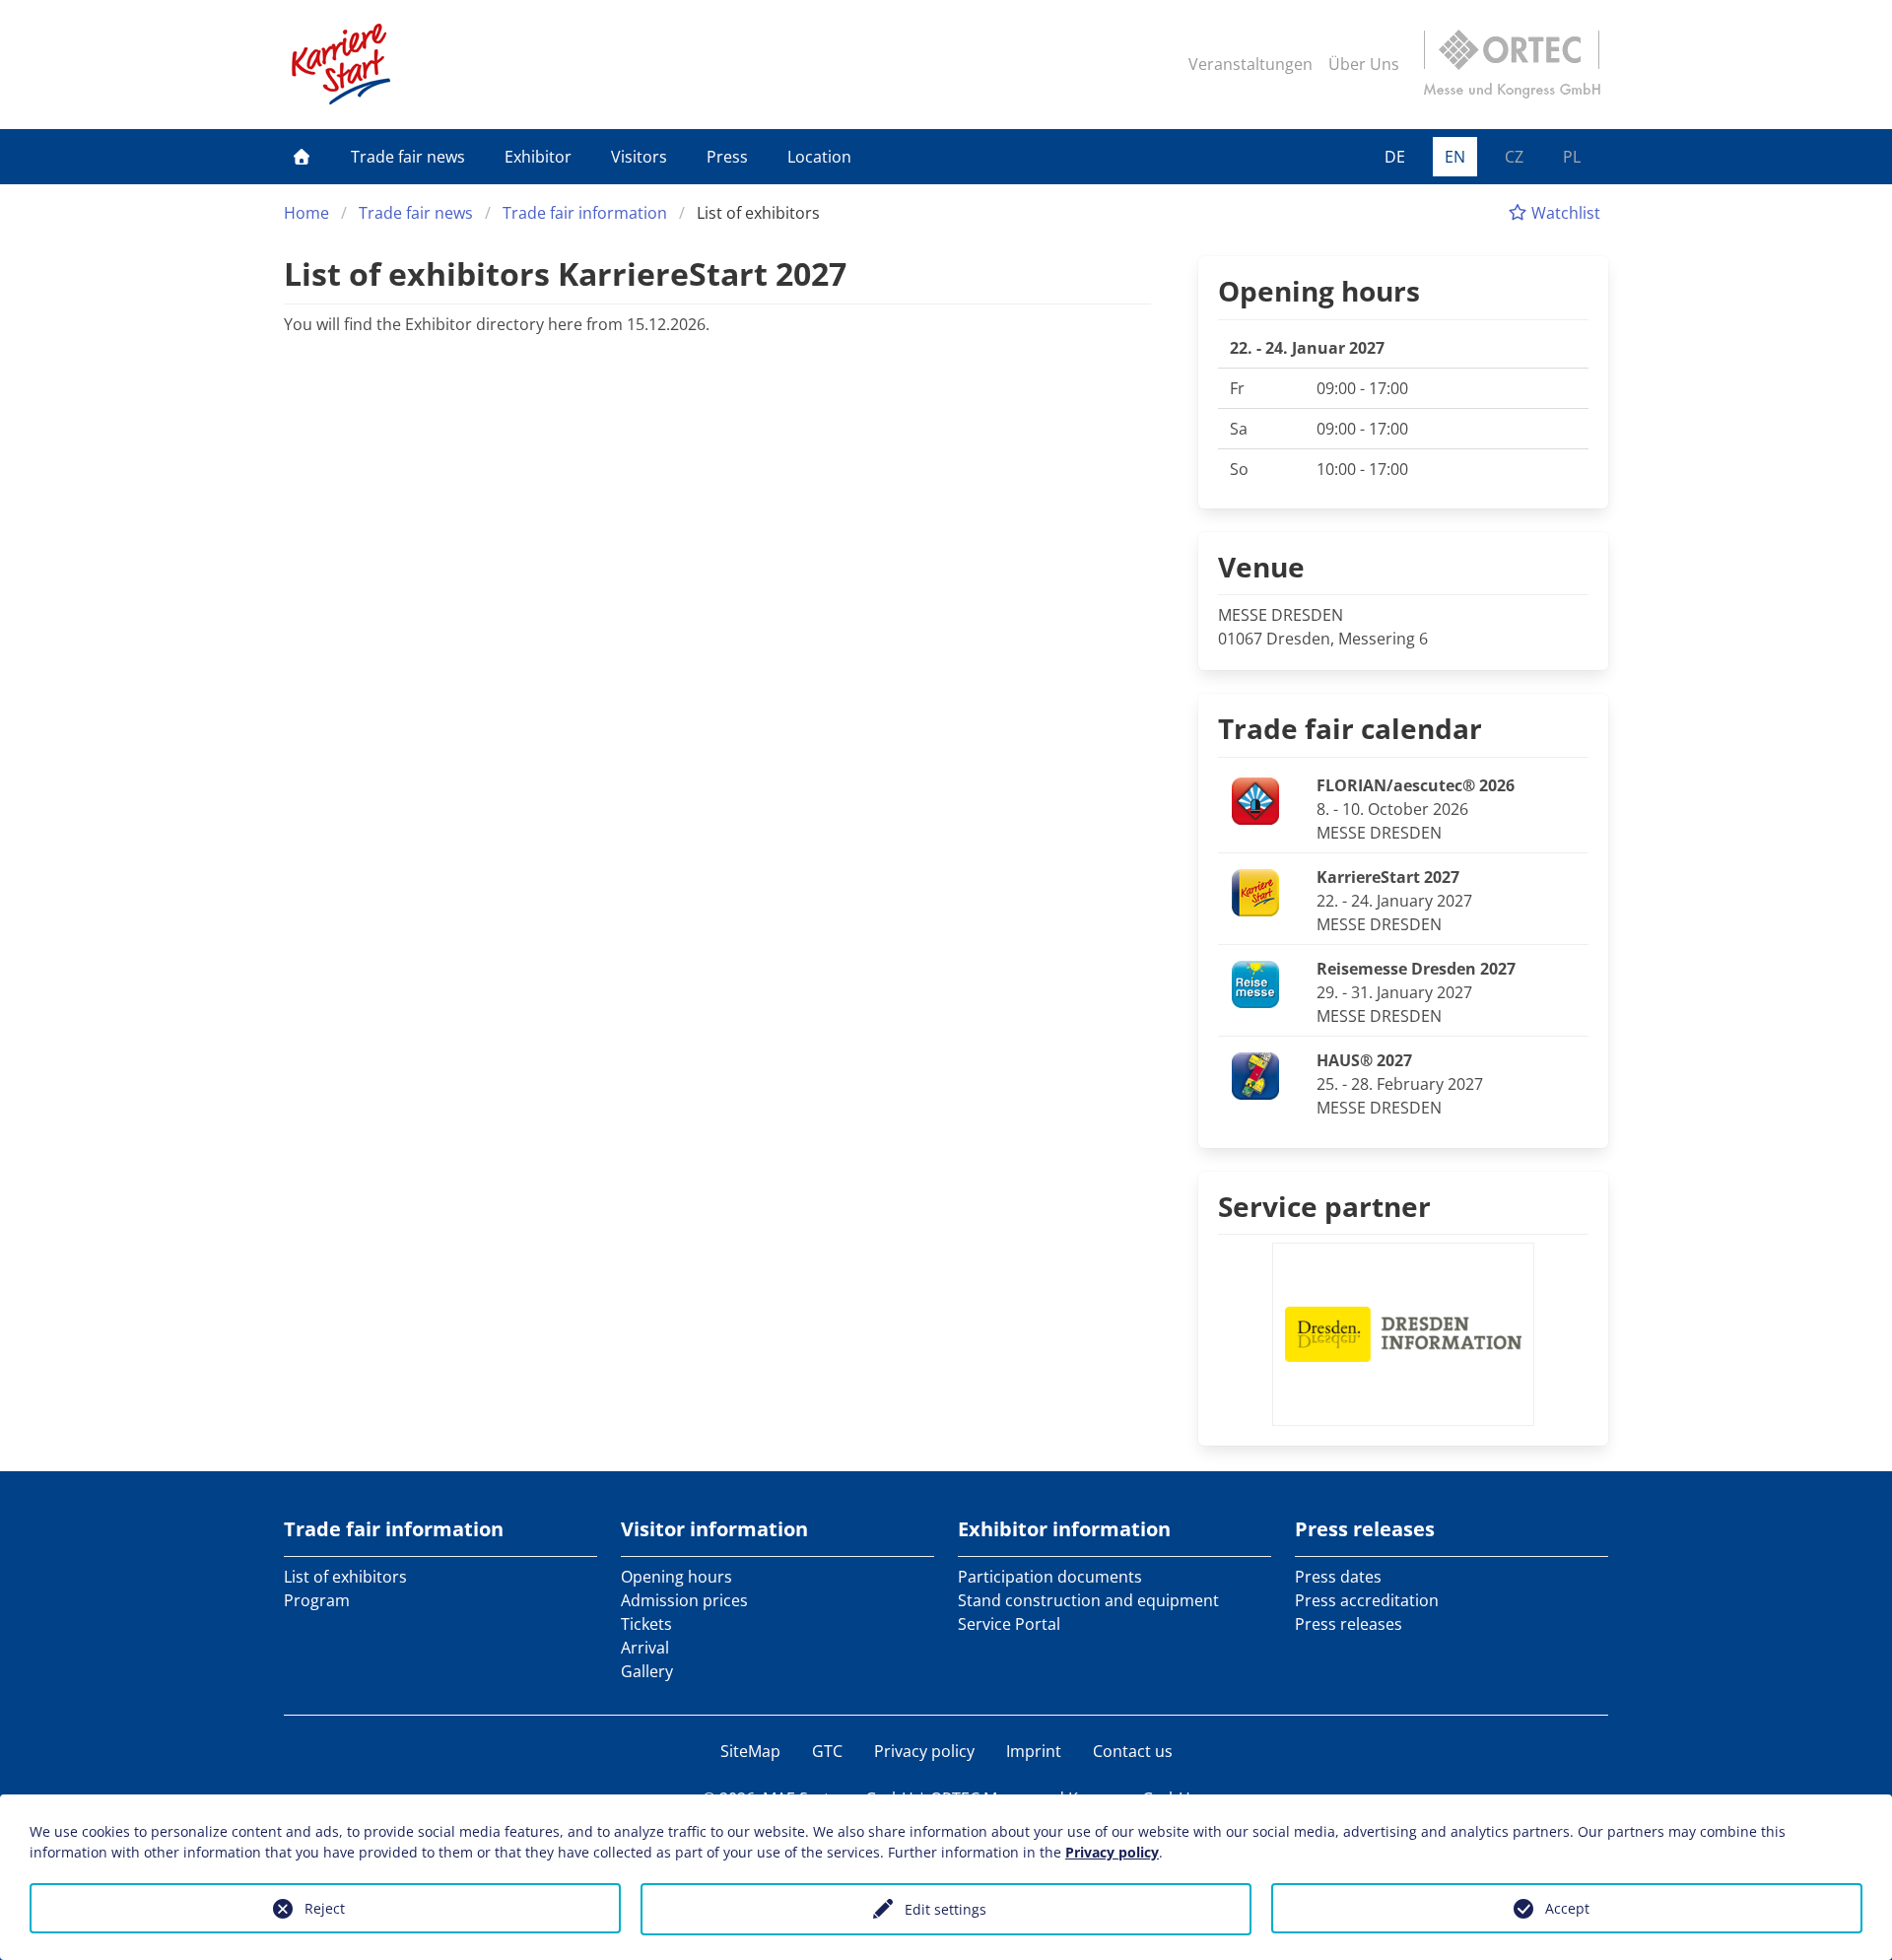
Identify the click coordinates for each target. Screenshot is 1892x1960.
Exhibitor (538, 157)
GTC (827, 1751)
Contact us (1133, 1751)
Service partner (1324, 1206)
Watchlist (1564, 213)
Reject (325, 1908)
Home (306, 213)
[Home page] (302, 157)
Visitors (639, 157)
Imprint (1034, 1751)
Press (727, 157)
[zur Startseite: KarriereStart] (341, 64)
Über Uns (1364, 64)
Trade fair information (585, 213)
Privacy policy (924, 1751)
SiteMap (750, 1751)
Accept (1567, 1908)
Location (819, 157)
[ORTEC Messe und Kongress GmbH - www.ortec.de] (1512, 64)
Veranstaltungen (1250, 64)
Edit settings (946, 1909)
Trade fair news (408, 157)
